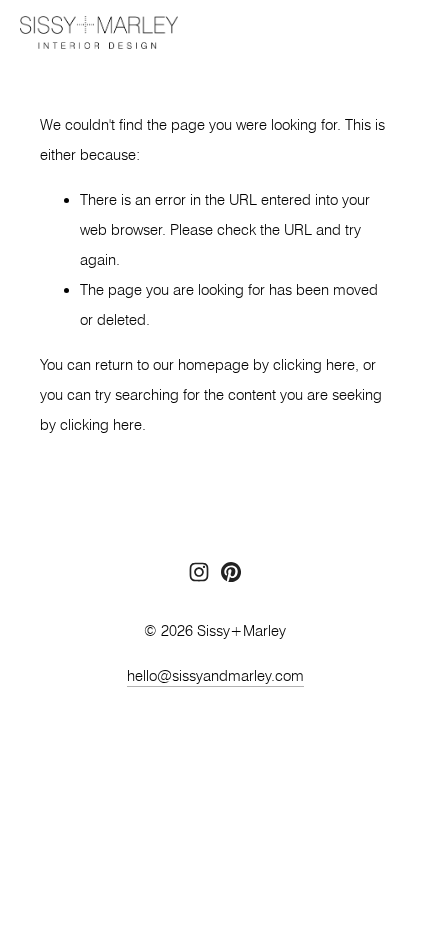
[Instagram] (199, 572)
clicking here (314, 365)
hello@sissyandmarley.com (215, 676)
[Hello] (231, 572)
